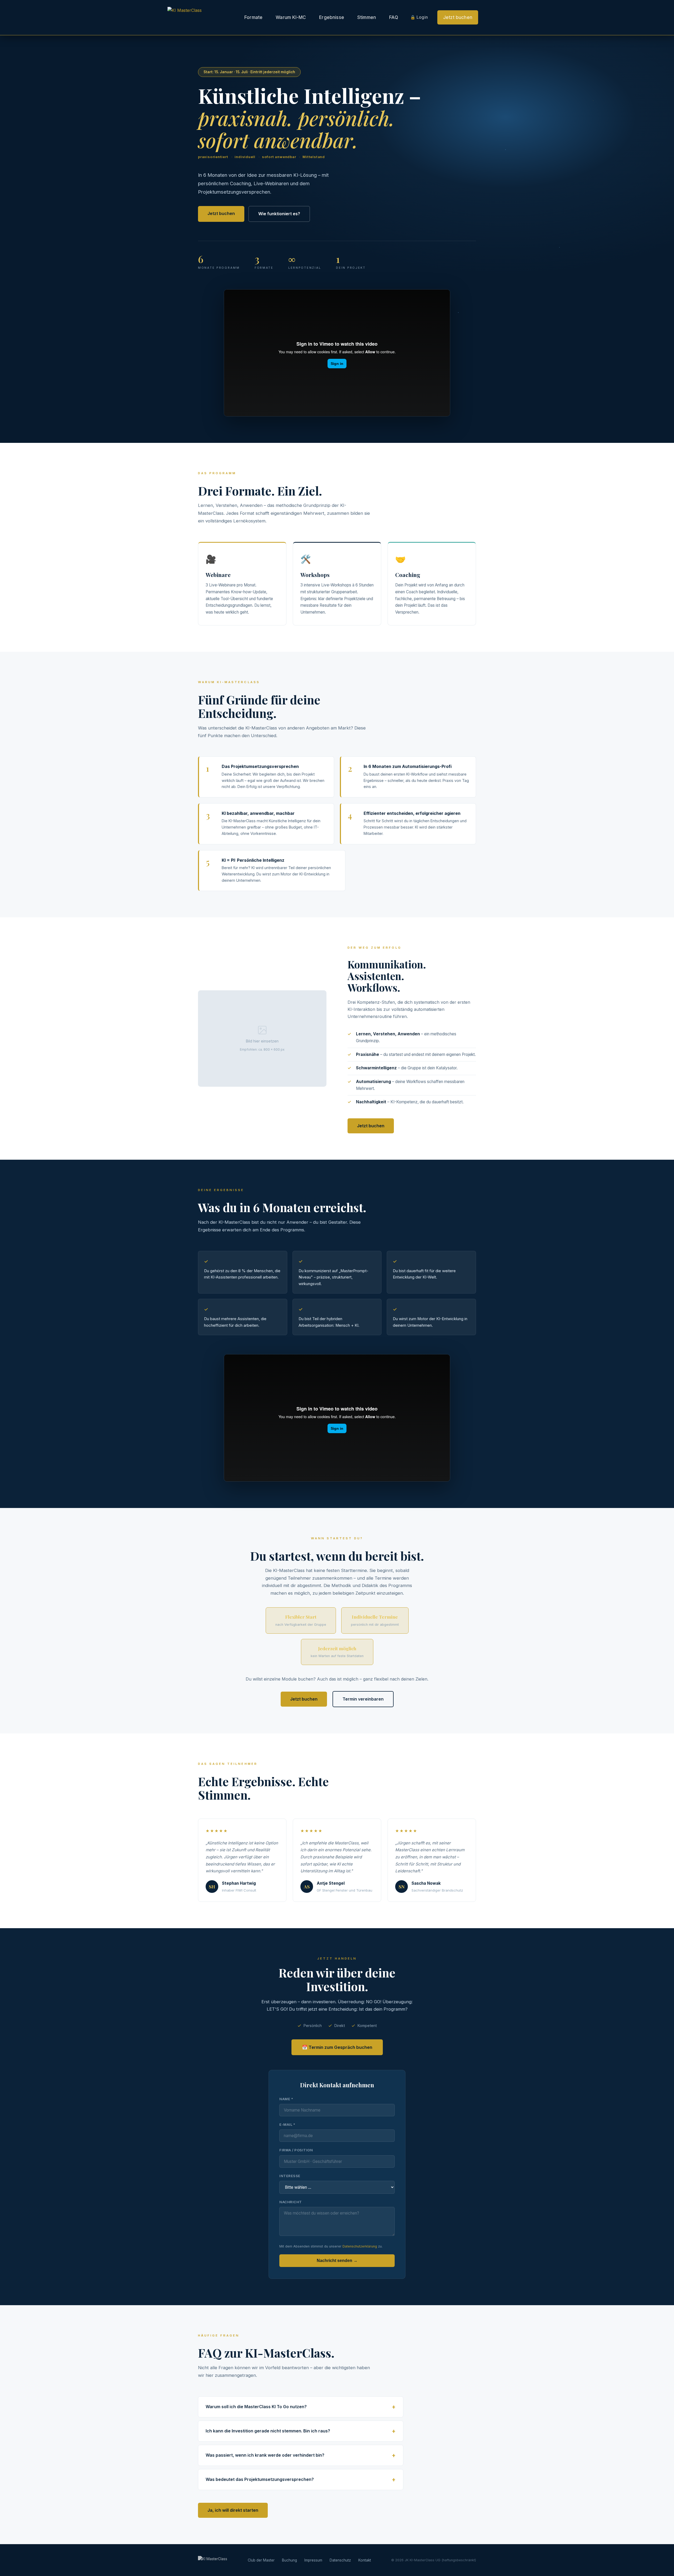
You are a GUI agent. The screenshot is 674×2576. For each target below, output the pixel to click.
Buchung (289, 2560)
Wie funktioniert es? (279, 214)
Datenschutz (340, 2560)
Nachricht (291, 2202)
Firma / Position (296, 2150)
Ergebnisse (332, 17)
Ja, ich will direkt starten (233, 2510)
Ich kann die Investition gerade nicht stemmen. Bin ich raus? (268, 2431)
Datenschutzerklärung (360, 2246)
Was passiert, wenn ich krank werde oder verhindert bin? (265, 2455)
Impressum (313, 2560)
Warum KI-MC (291, 17)
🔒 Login (419, 17)
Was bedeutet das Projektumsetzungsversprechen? (260, 2479)
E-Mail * (287, 2124)
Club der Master (261, 2560)
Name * (286, 2099)
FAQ (394, 17)
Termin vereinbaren (363, 1699)
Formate (253, 17)
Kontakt (365, 2560)
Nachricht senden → (337, 2261)
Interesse (290, 2176)
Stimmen (367, 17)
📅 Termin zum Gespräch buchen (337, 2047)
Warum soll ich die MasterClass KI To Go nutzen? (256, 2407)
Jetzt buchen (458, 17)
